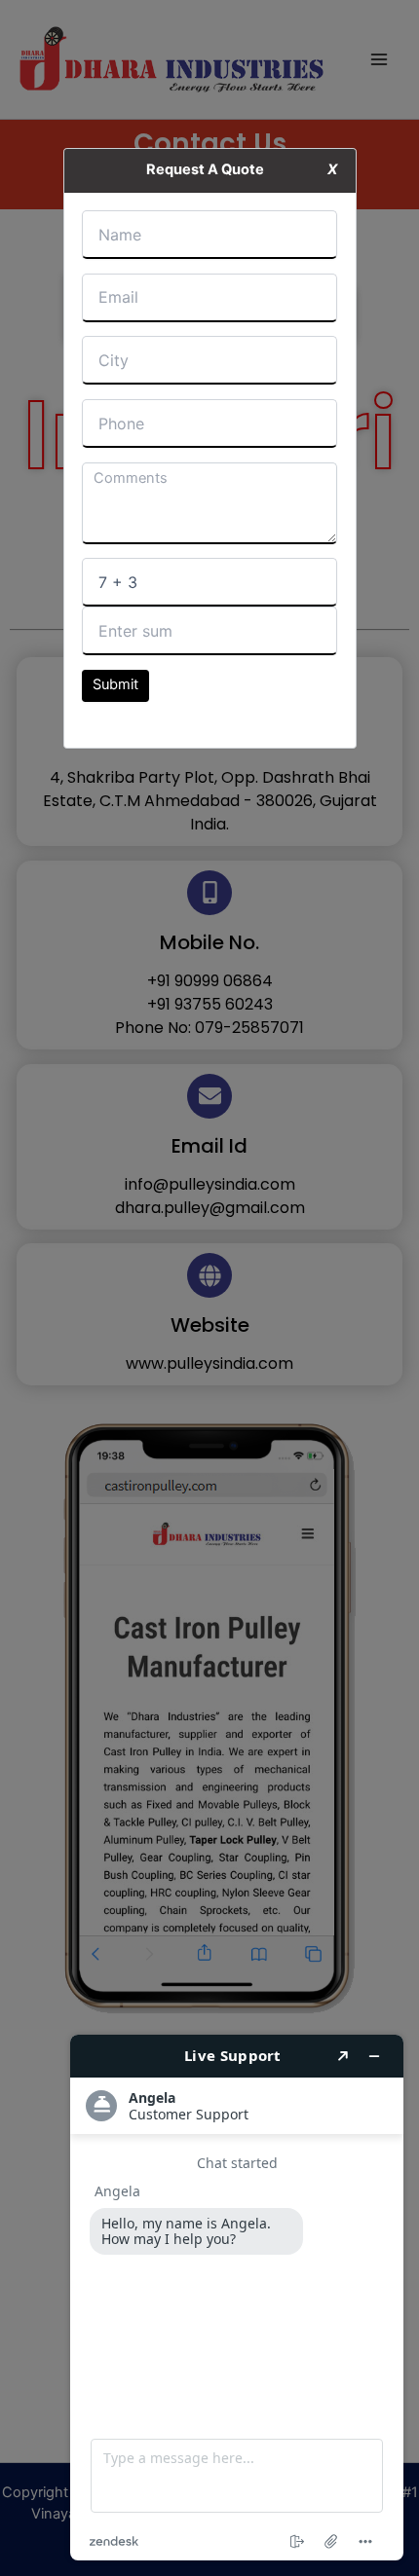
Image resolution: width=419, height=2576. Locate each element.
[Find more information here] (237, 2298)
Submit (115, 684)
